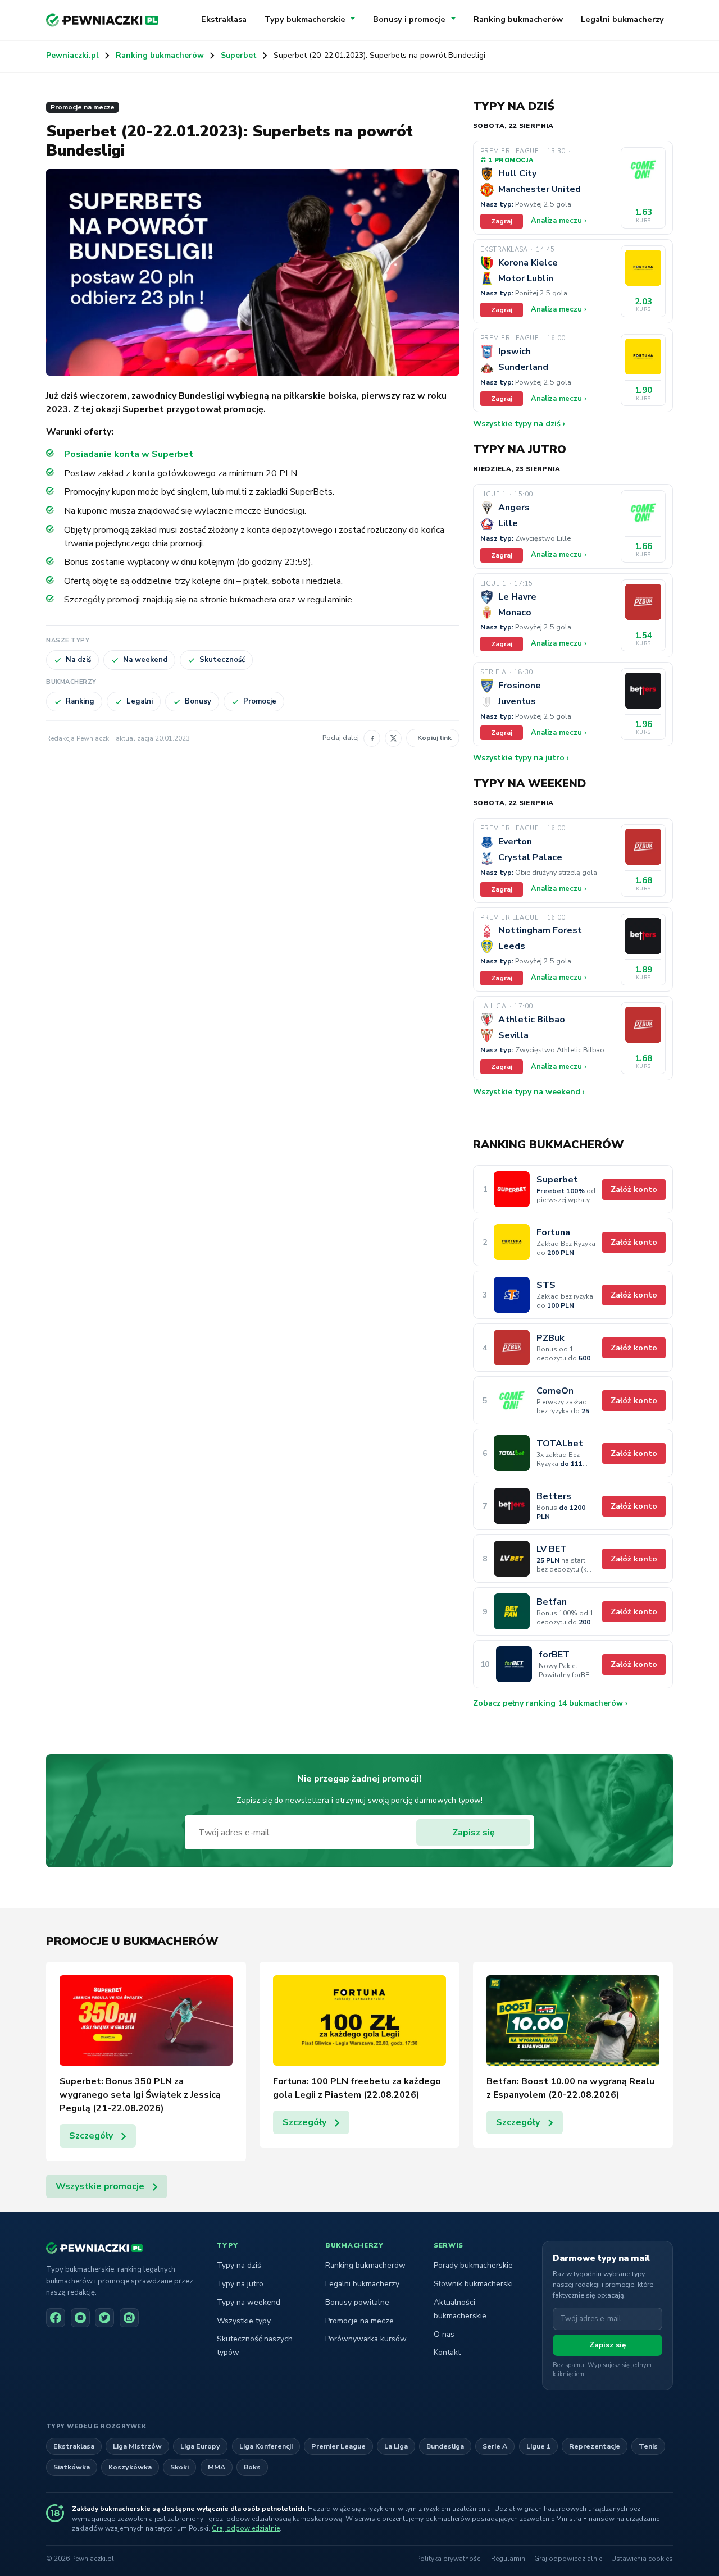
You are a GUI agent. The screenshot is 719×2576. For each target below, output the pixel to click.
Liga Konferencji (266, 2446)
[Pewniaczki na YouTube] (80, 2318)
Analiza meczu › (559, 221)
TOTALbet (560, 1444)
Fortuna (553, 1233)
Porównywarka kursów (366, 2339)
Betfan (552, 1602)
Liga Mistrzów (137, 2446)
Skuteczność (222, 660)
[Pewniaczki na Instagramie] (129, 2318)
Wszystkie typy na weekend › (529, 1092)
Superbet (239, 55)
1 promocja (511, 160)
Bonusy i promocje (409, 19)
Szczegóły (91, 2136)
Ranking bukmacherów (518, 19)
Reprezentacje (595, 2446)
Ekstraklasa (224, 19)
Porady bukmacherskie (473, 2265)
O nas (444, 2334)
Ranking (80, 701)
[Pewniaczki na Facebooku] (56, 2318)
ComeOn (555, 1391)
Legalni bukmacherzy (622, 19)
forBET (554, 1655)
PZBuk (550, 1338)
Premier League (338, 2446)
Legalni (140, 701)
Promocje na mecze (83, 107)
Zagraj (502, 221)
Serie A (495, 2446)
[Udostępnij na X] (393, 738)
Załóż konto (634, 1189)
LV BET (552, 1549)
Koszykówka (130, 2467)
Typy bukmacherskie (305, 19)
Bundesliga (445, 2446)
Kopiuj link (434, 737)
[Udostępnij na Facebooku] (372, 738)
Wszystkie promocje (100, 2186)
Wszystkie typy (244, 2321)
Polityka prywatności (449, 2559)
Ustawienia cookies (642, 2559)
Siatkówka (72, 2467)
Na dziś (78, 660)
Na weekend (145, 660)
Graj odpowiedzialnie (246, 2528)
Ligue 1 (538, 2446)
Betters (554, 1497)
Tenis (648, 2446)
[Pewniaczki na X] (104, 2318)
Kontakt (447, 2352)
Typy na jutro (240, 2284)
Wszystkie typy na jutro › (521, 758)
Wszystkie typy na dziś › (519, 424)
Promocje (260, 701)
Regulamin (508, 2559)
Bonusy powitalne (357, 2302)
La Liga (396, 2446)
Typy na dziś (239, 2265)
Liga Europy (200, 2446)
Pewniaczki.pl (72, 55)
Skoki (179, 2467)
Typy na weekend (249, 2302)
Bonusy (198, 701)
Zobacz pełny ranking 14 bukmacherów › (550, 1703)
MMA (217, 2467)
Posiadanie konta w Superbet (129, 454)
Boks (252, 2467)
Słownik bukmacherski (473, 2284)
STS (546, 1285)
